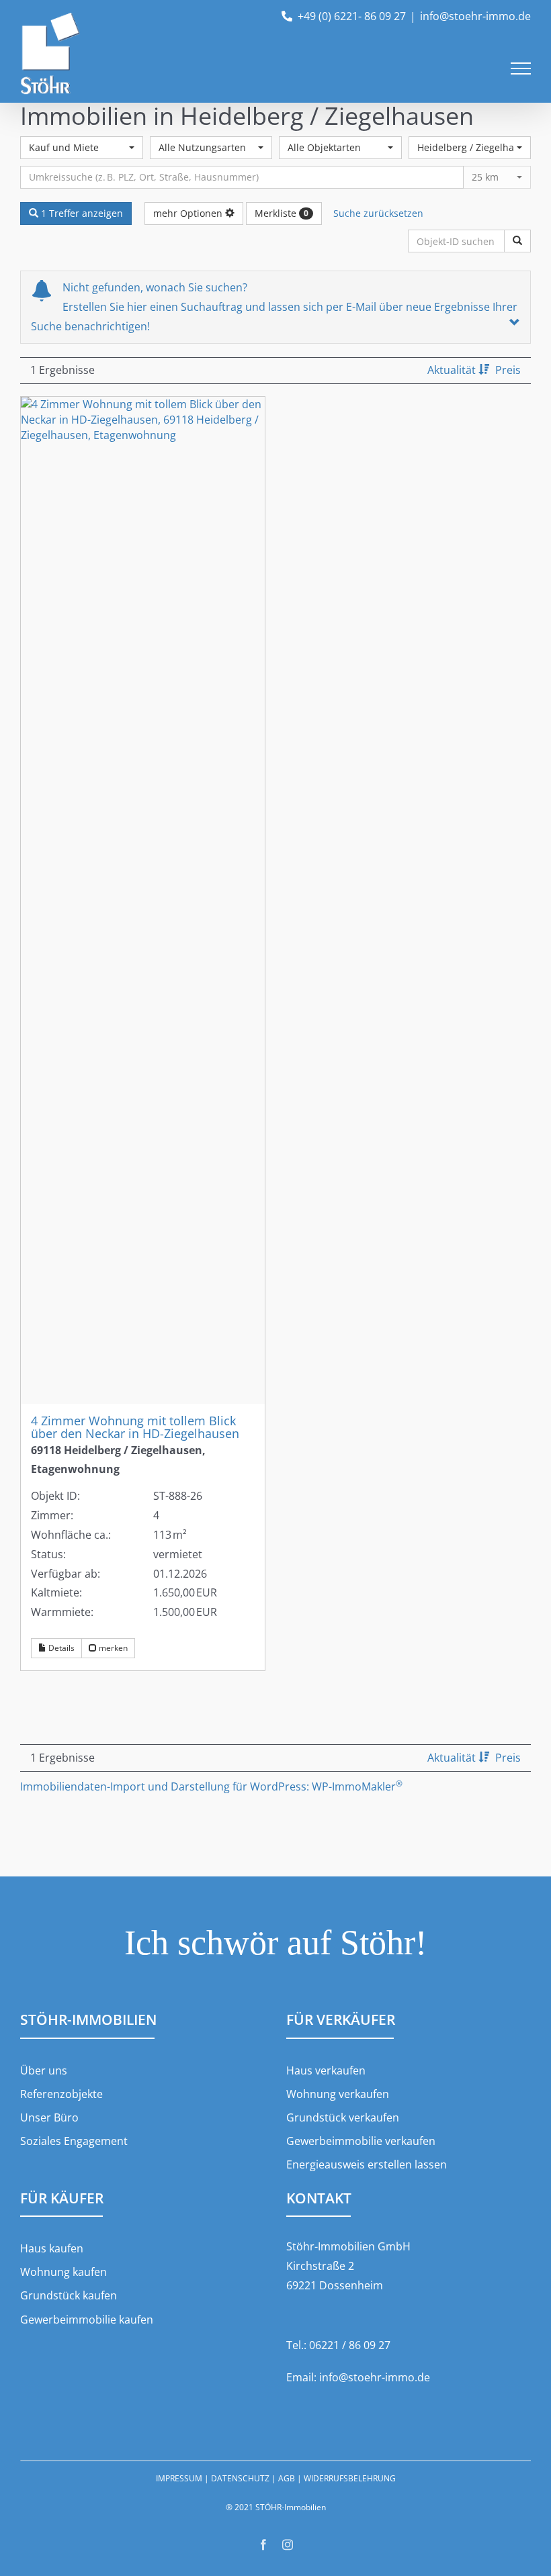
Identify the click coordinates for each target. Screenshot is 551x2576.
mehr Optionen (189, 213)
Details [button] (60, 1648)
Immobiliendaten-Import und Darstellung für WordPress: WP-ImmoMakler (211, 1786)
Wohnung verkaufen (338, 2094)
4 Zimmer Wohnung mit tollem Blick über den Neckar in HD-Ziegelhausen (135, 1427)
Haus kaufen (52, 2248)
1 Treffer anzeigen (81, 213)
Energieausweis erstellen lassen (367, 2164)
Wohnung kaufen (63, 2272)
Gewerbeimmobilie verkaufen (361, 2141)
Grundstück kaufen (69, 2295)
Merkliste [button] (282, 213)
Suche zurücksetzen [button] (378, 213)
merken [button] (112, 1648)
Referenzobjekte (61, 2094)
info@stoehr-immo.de (475, 16)
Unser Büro (49, 2117)
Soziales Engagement (74, 2141)
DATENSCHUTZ (240, 2478)
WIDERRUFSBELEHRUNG (350, 2478)
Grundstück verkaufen (343, 2117)
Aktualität (453, 370)
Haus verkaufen (326, 2070)
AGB (287, 2478)
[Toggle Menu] (521, 68)
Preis (508, 370)
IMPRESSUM (179, 2478)
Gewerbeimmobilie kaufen (87, 2320)
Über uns (44, 2070)
